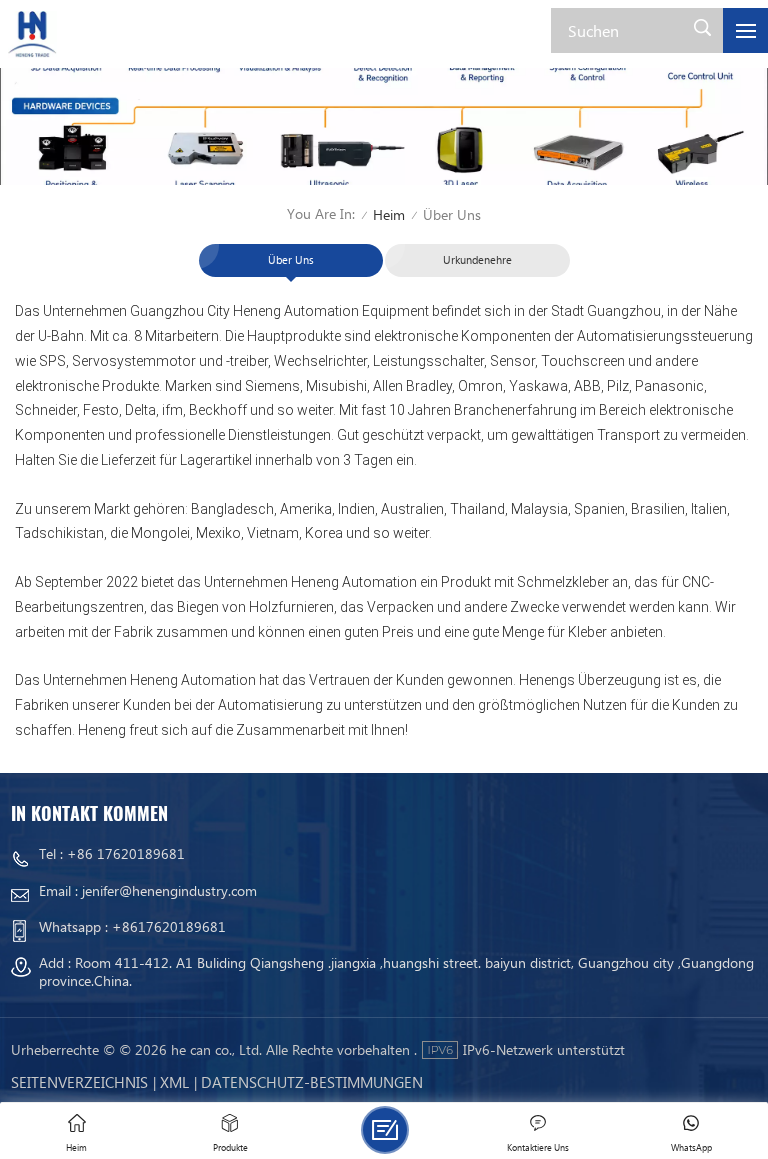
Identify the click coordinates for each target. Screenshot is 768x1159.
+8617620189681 (169, 926)
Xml (174, 1082)
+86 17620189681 (126, 853)
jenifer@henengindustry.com (169, 890)
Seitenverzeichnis (79, 1082)
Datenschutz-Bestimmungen (312, 1082)
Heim (389, 214)
